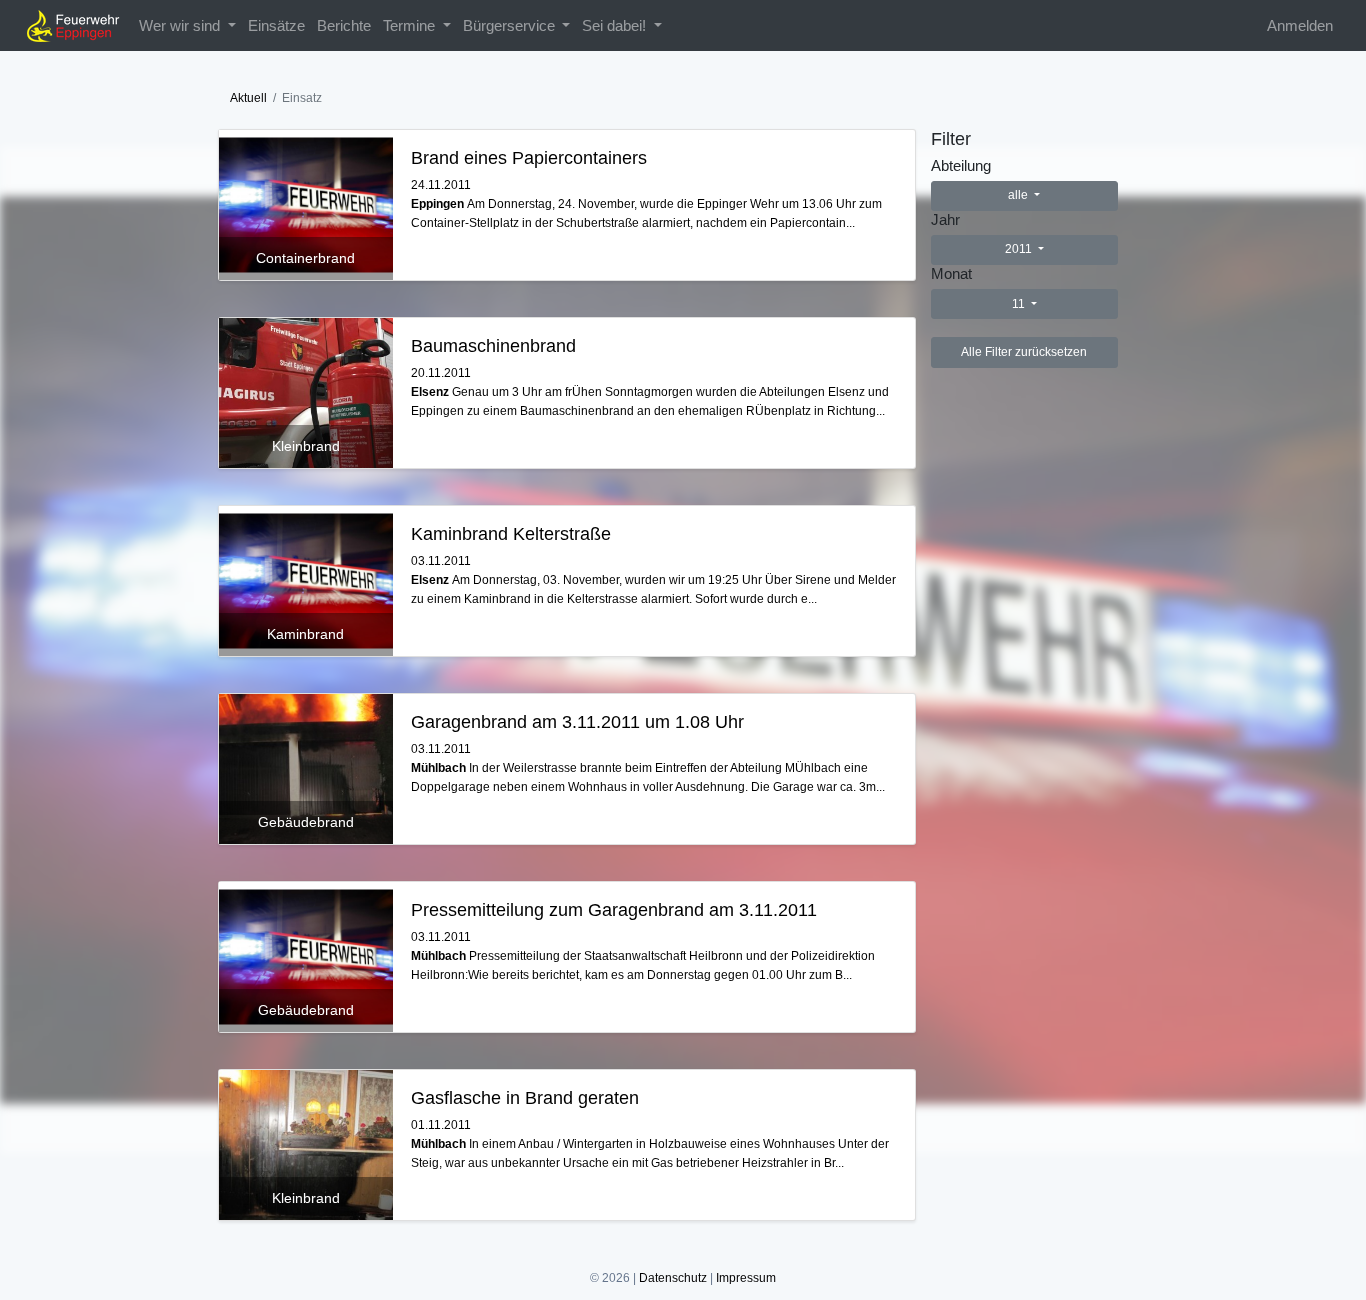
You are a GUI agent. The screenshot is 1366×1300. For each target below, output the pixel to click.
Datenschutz (673, 1278)
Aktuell (248, 98)
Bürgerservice (511, 25)
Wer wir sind (181, 25)
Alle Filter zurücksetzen (1024, 352)
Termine (411, 25)
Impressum (746, 1278)
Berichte (344, 25)
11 (1020, 304)
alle (1019, 195)
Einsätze (276, 25)
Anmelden (1300, 25)
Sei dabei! (616, 25)
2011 (1020, 249)
